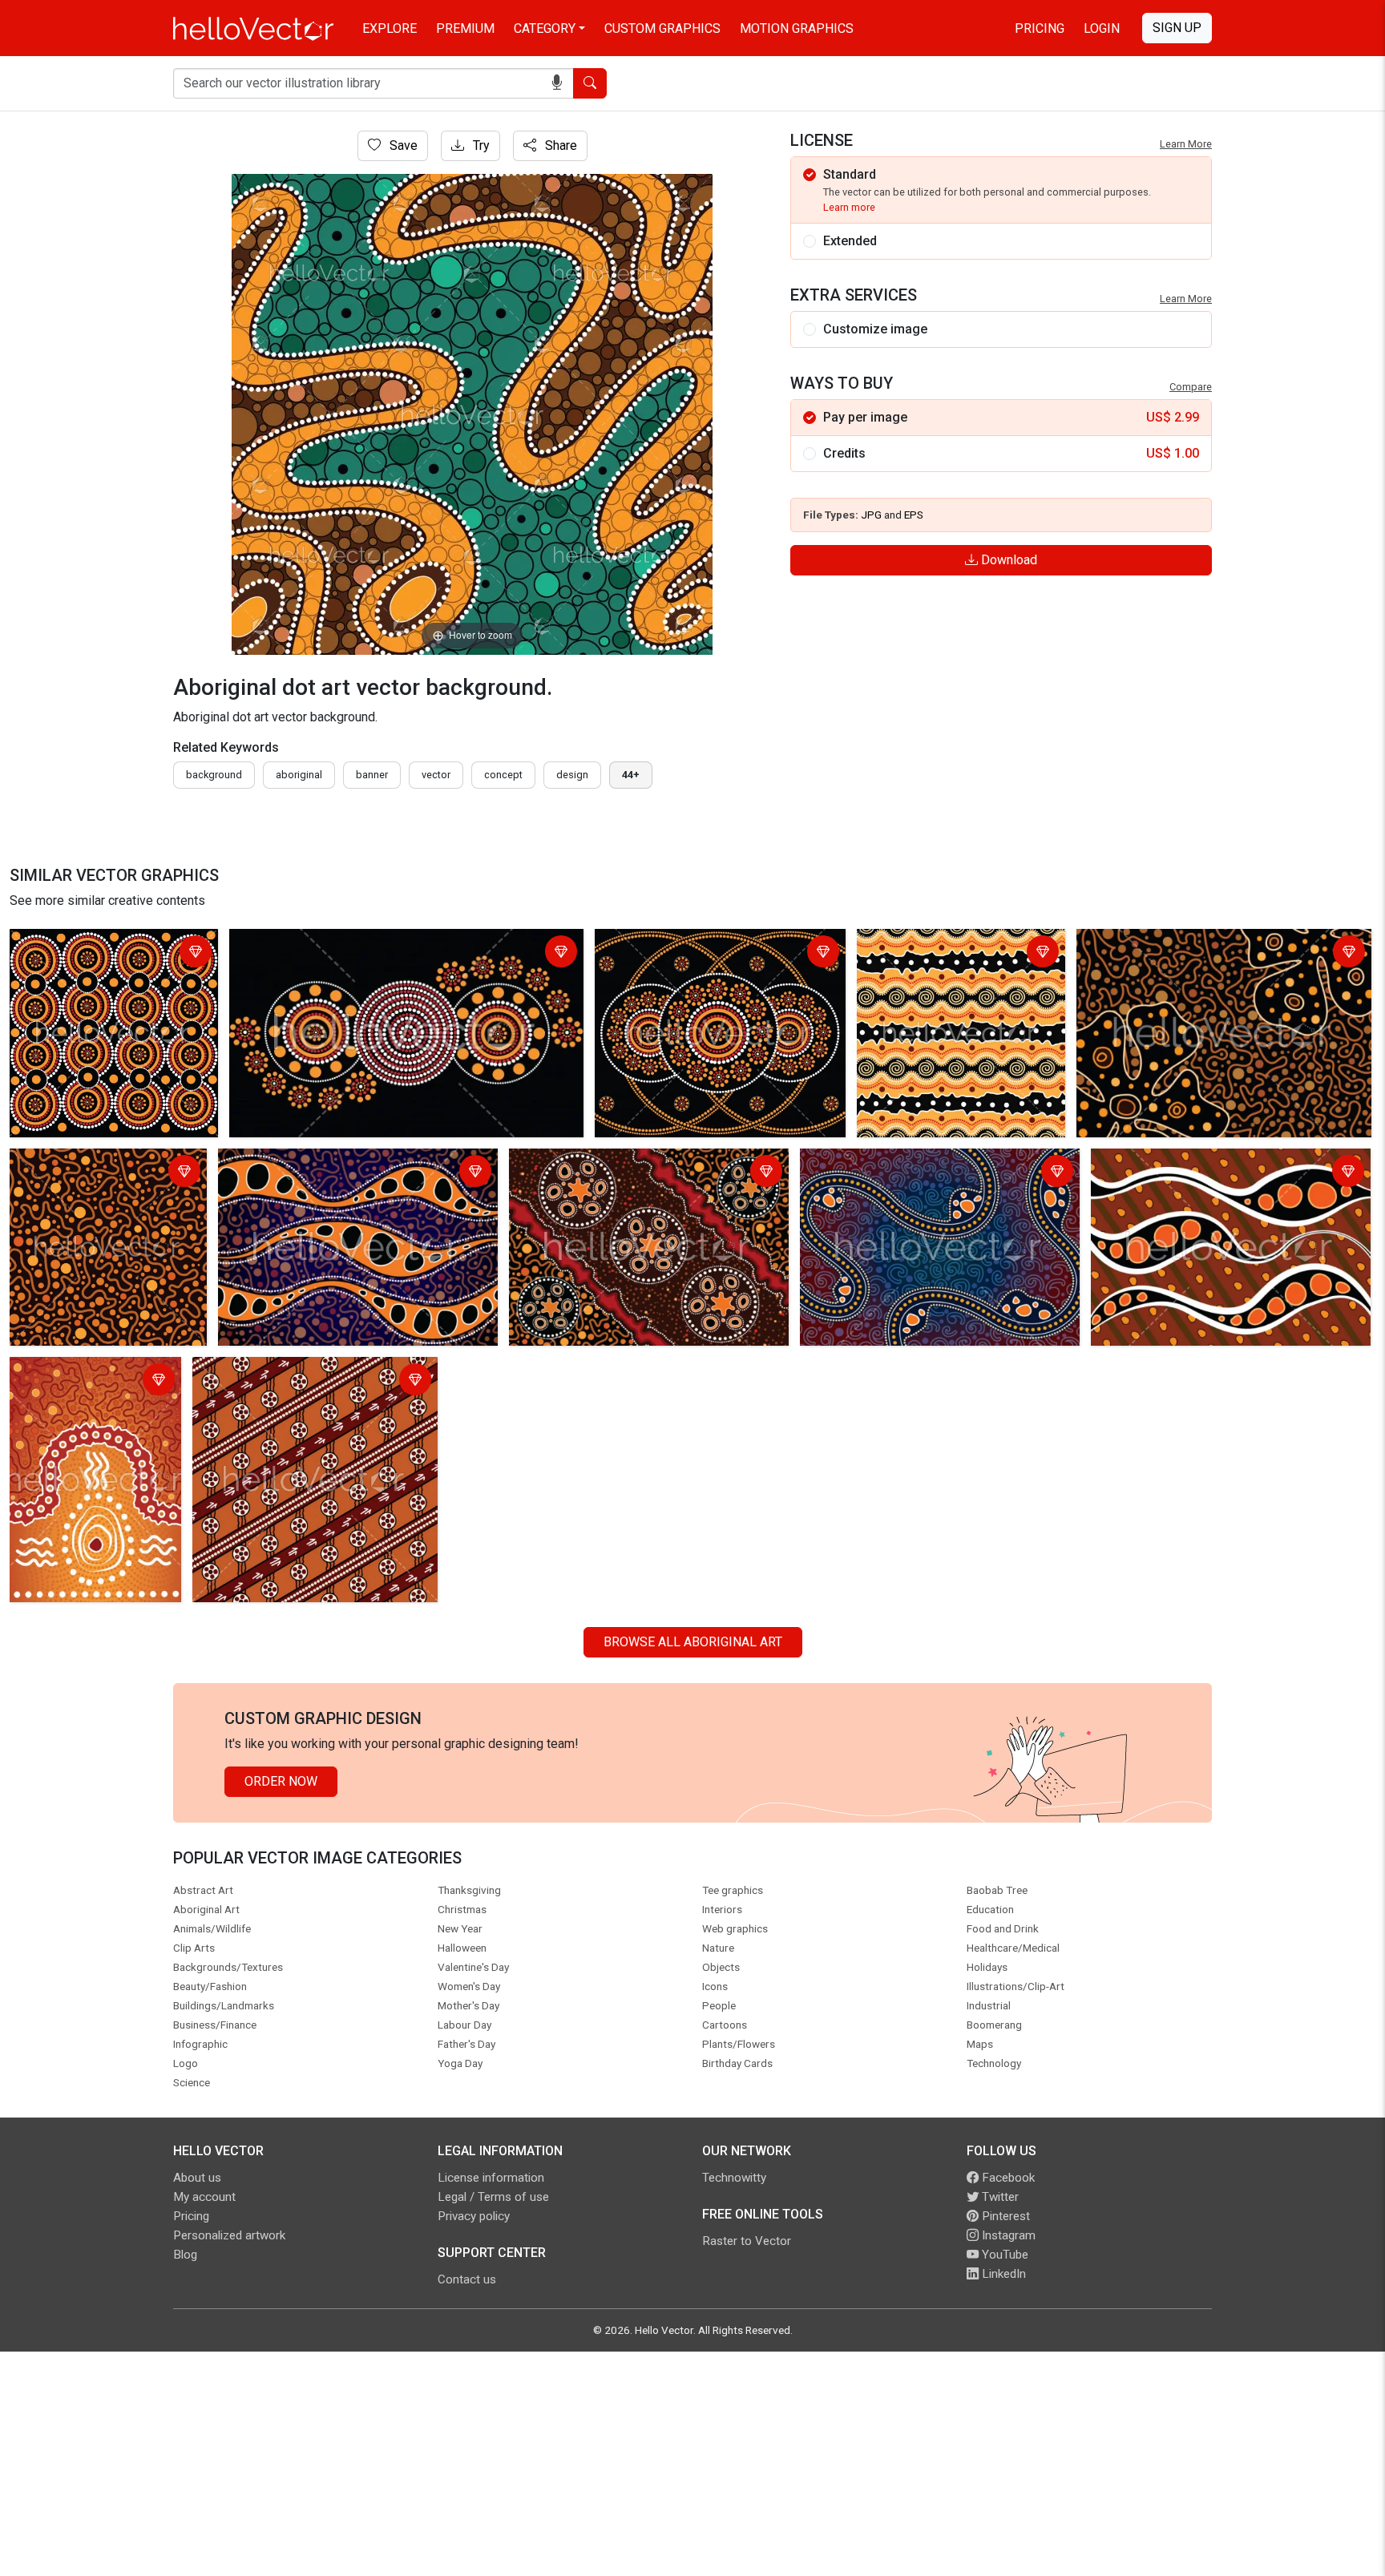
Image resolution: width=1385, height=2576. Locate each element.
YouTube (1003, 2255)
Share (559, 145)
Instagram (1007, 2235)
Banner (372, 775)
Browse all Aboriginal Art (693, 1642)
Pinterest (1004, 2216)
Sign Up (1177, 28)
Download (1007, 560)
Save (402, 145)
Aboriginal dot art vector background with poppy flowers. (1215, 953)
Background (214, 775)
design (572, 775)
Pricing (1040, 28)
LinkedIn (1002, 2274)
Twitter (999, 2197)
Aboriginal (299, 775)
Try (480, 145)
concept (503, 775)
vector (436, 775)
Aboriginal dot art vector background (616, 1163)
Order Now (281, 1781)
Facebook (1007, 2178)
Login (1102, 28)
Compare (1191, 387)
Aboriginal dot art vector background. (82, 953)
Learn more (849, 207)
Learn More (1186, 144)
